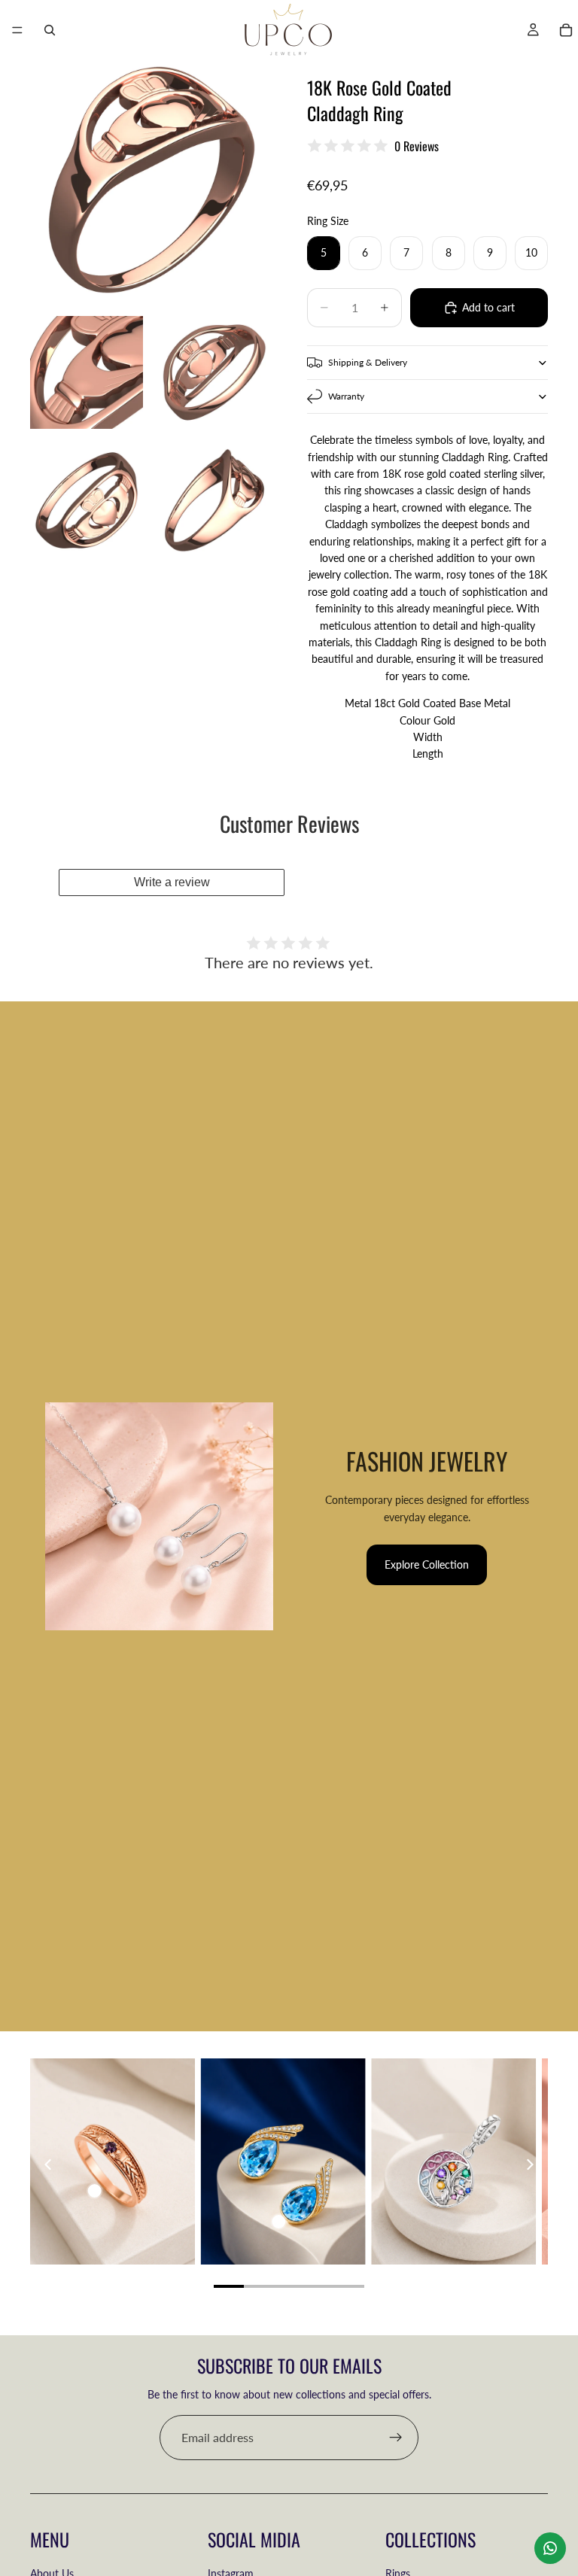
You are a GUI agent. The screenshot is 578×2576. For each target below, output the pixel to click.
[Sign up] (396, 2438)
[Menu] (17, 30)
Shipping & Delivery (368, 362)
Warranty (346, 396)
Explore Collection (427, 1564)
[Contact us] (550, 2548)
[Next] (529, 2164)
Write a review (172, 882)
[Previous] (49, 2164)
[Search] (50, 30)
